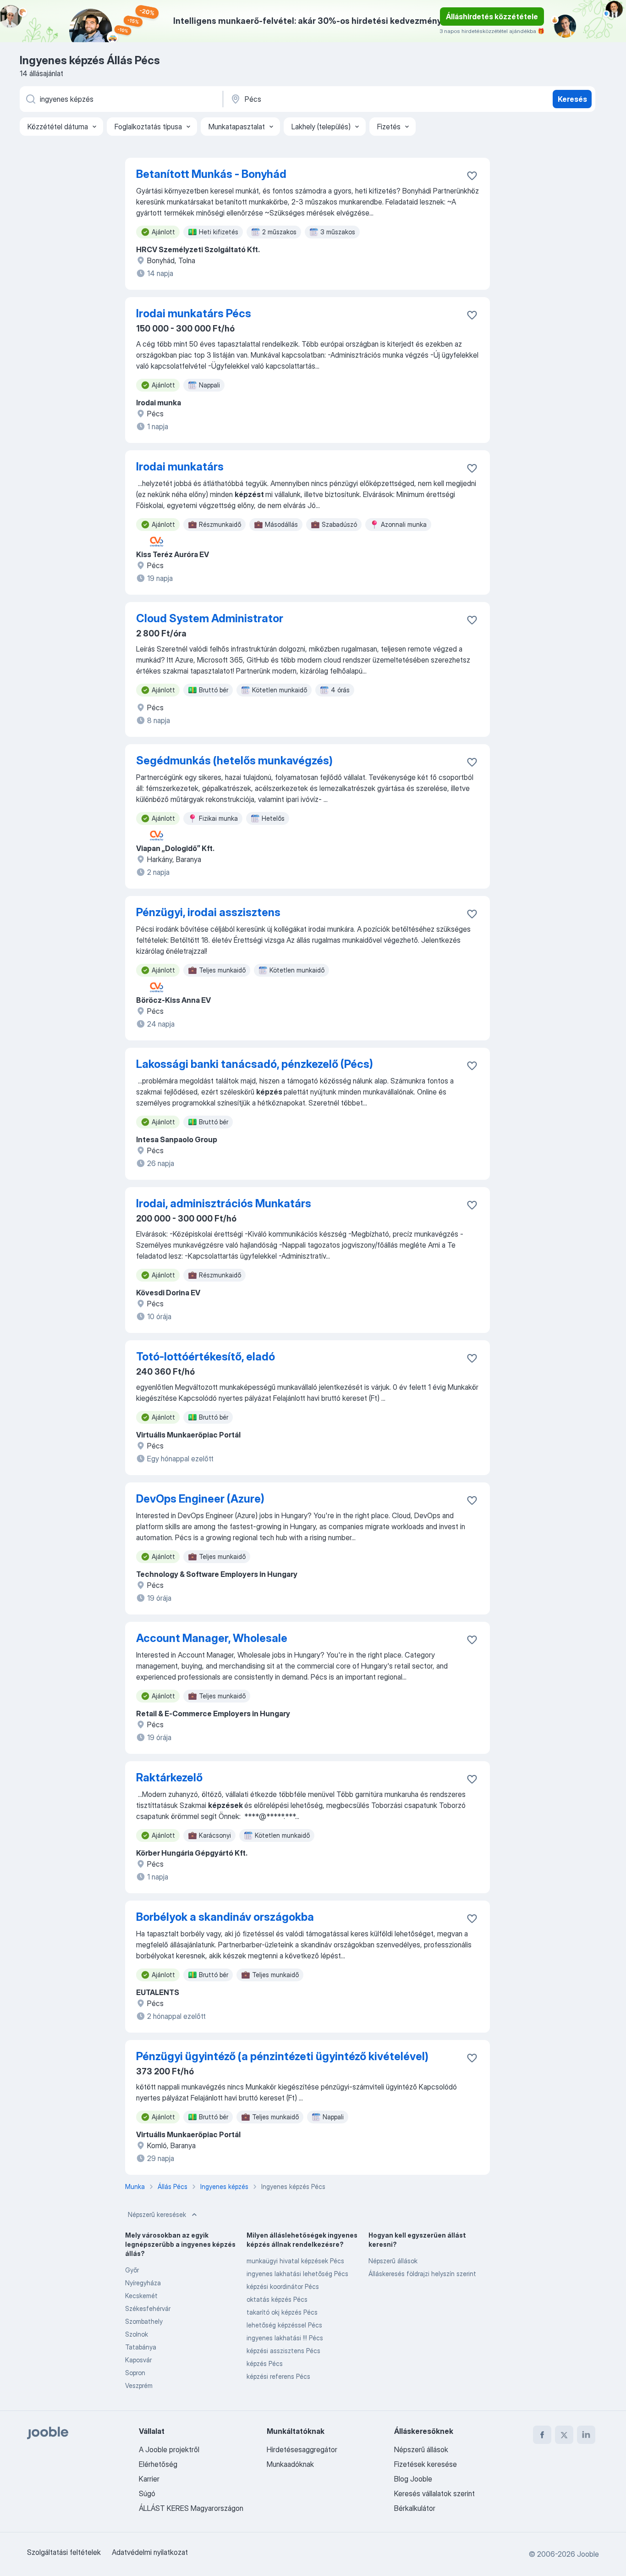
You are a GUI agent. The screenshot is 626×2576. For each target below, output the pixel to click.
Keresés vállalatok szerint (434, 2493)
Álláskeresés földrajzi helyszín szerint (422, 2274)
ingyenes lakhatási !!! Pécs (285, 2338)
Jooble (588, 2554)
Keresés (572, 99)
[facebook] (542, 2435)
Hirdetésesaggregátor (302, 2449)
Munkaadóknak (290, 2464)
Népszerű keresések (157, 2214)
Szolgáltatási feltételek (64, 2552)
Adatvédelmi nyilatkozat (150, 2552)
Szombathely (144, 2321)
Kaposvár (138, 2360)
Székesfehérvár (148, 2308)
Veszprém (139, 2385)
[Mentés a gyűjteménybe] (472, 176)
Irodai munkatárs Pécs (194, 313)
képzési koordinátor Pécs (283, 2286)
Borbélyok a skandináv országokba (225, 1917)
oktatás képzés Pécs (277, 2299)
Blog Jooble (413, 2479)
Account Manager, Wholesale (212, 1638)
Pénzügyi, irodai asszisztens (208, 912)
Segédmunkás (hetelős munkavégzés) (234, 760)
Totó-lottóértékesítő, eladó (206, 1357)
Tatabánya (141, 2347)
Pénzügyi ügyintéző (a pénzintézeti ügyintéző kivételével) (282, 2056)
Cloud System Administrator (210, 618)
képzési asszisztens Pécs (283, 2351)
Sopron (135, 2373)
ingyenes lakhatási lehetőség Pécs (297, 2274)
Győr (132, 2270)
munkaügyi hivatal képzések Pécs (295, 2261)
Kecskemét (141, 2296)
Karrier (149, 2479)
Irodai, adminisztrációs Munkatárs (224, 1203)
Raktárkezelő (169, 1777)
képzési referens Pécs (278, 2376)
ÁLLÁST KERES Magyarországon (191, 2508)
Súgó (147, 2493)
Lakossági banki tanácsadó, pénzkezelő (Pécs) (255, 1064)
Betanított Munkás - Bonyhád (211, 174)
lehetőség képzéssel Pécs (284, 2325)
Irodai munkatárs (180, 467)
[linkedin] (586, 2435)
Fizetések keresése (426, 2464)
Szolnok (137, 2334)
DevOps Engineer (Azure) (200, 1499)
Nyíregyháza (143, 2283)
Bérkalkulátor (415, 2508)
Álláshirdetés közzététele (492, 17)
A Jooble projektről (169, 2449)
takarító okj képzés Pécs (282, 2312)
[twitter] (564, 2435)
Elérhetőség (158, 2464)
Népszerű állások (393, 2261)
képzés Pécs (265, 2363)
